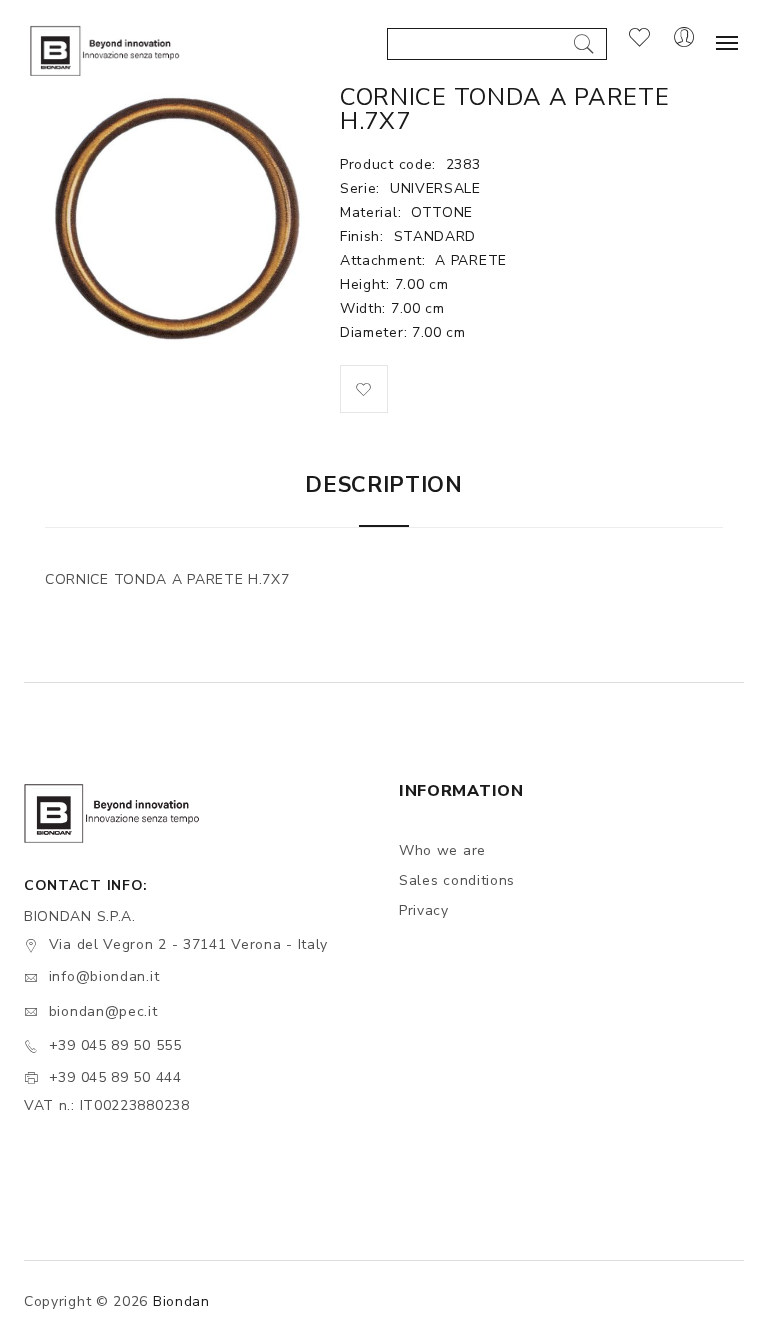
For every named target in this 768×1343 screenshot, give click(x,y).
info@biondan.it (104, 976)
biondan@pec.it (103, 1011)
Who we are (442, 850)
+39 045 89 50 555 (115, 1045)
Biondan (181, 1301)
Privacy (424, 910)
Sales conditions (457, 880)
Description (384, 485)
